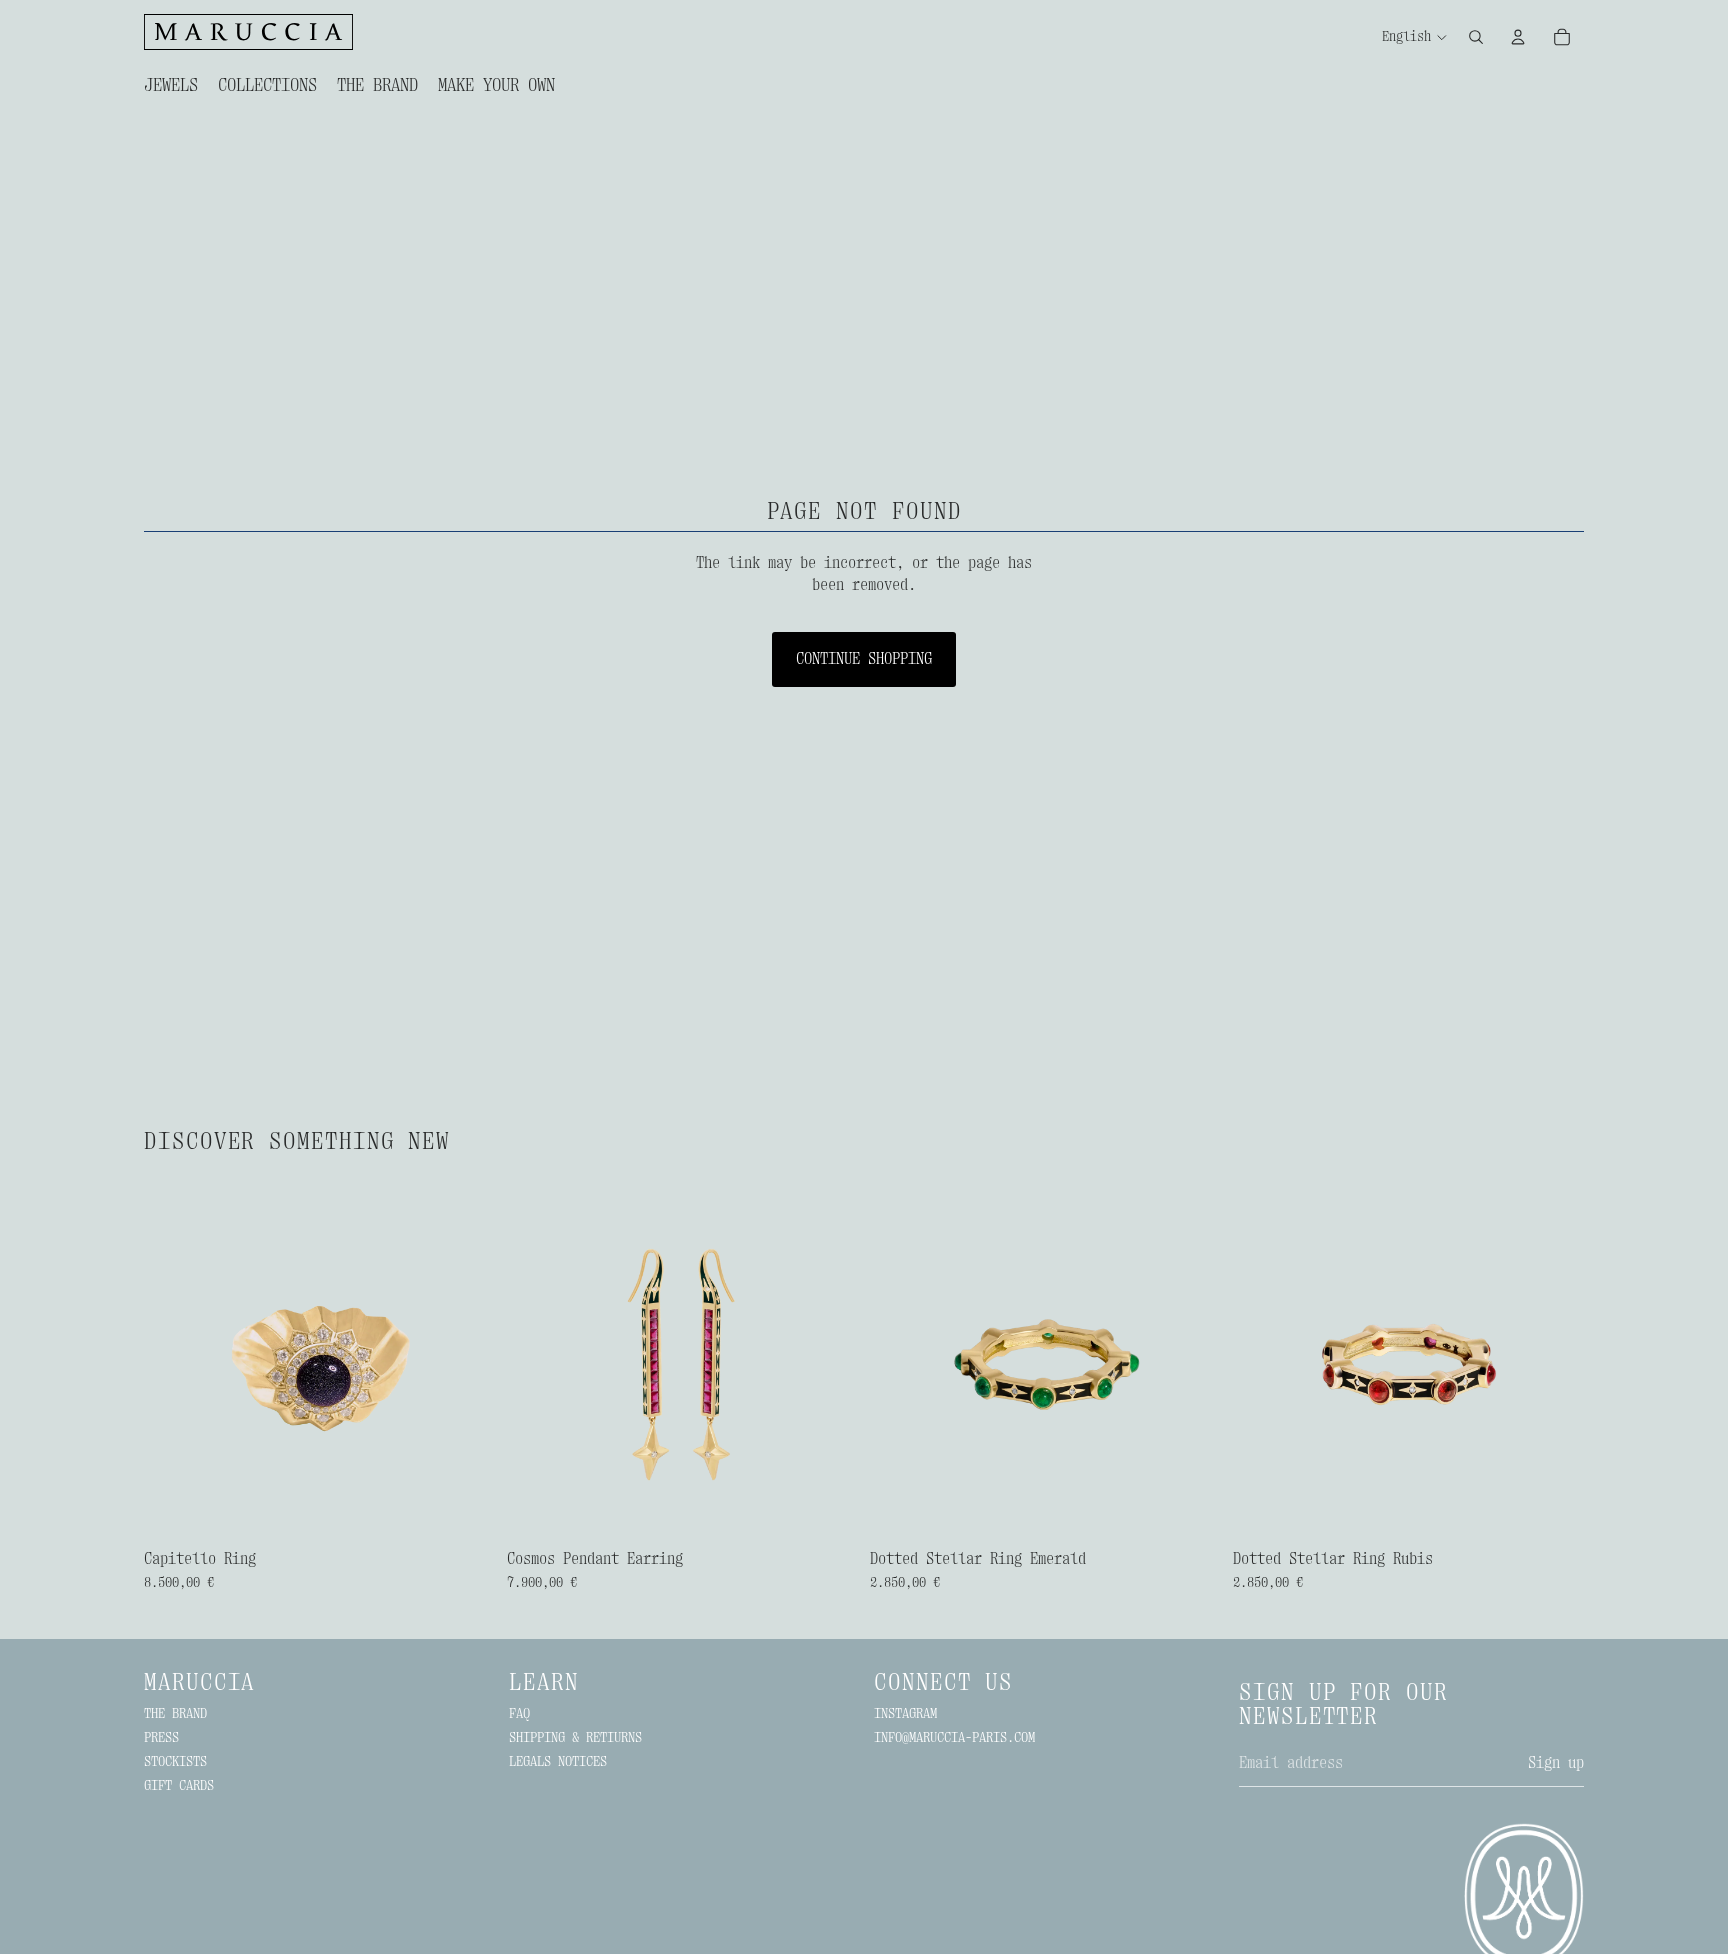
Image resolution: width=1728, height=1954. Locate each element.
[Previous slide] (174, 1365)
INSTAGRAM (905, 1713)
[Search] (1476, 37)
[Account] (1518, 37)
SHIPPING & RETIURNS (575, 1737)
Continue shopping (864, 659)
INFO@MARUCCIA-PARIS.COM (954, 1737)
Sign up (1556, 1763)
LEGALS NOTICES (558, 1761)
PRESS (161, 1737)
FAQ (519, 1713)
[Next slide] (465, 1365)
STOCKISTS (175, 1761)
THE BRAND (175, 1713)
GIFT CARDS (179, 1785)
